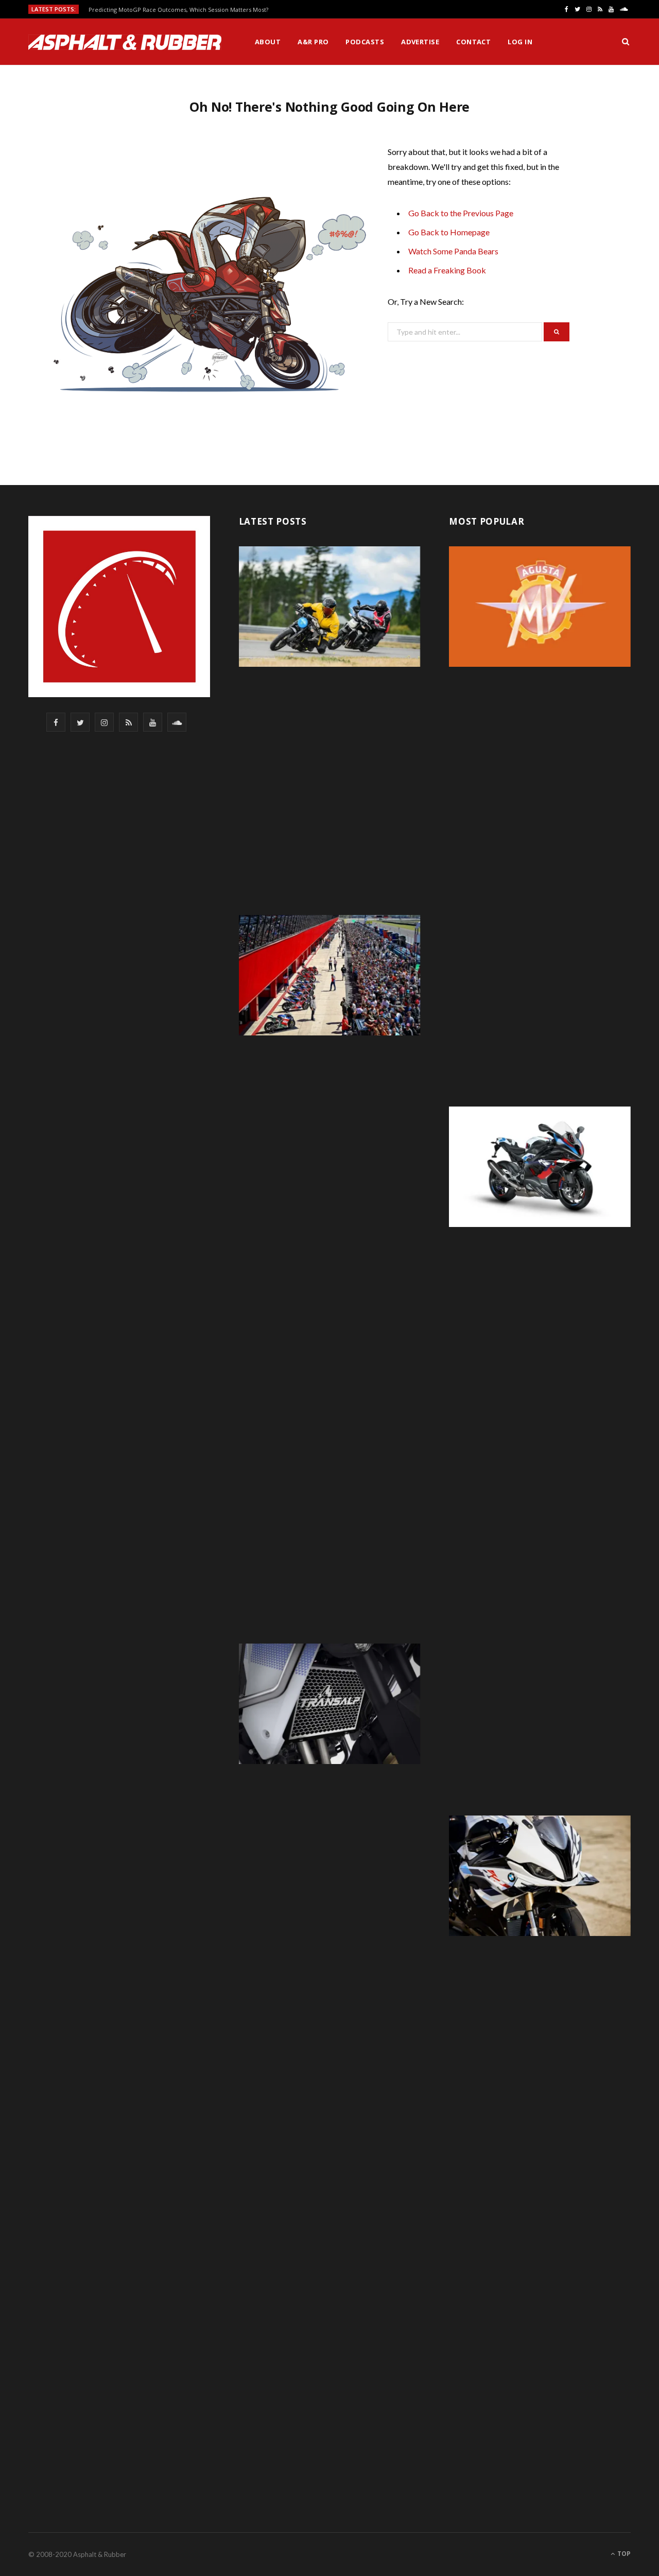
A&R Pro (313, 42)
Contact (473, 42)
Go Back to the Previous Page (461, 213)
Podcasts (365, 42)
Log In (520, 42)
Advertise (420, 42)
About (268, 42)
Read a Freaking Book (447, 270)
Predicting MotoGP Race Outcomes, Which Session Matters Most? (178, 10)
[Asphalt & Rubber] (125, 42)
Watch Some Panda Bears (453, 251)
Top (623, 2554)
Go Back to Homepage (449, 232)
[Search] (626, 42)
